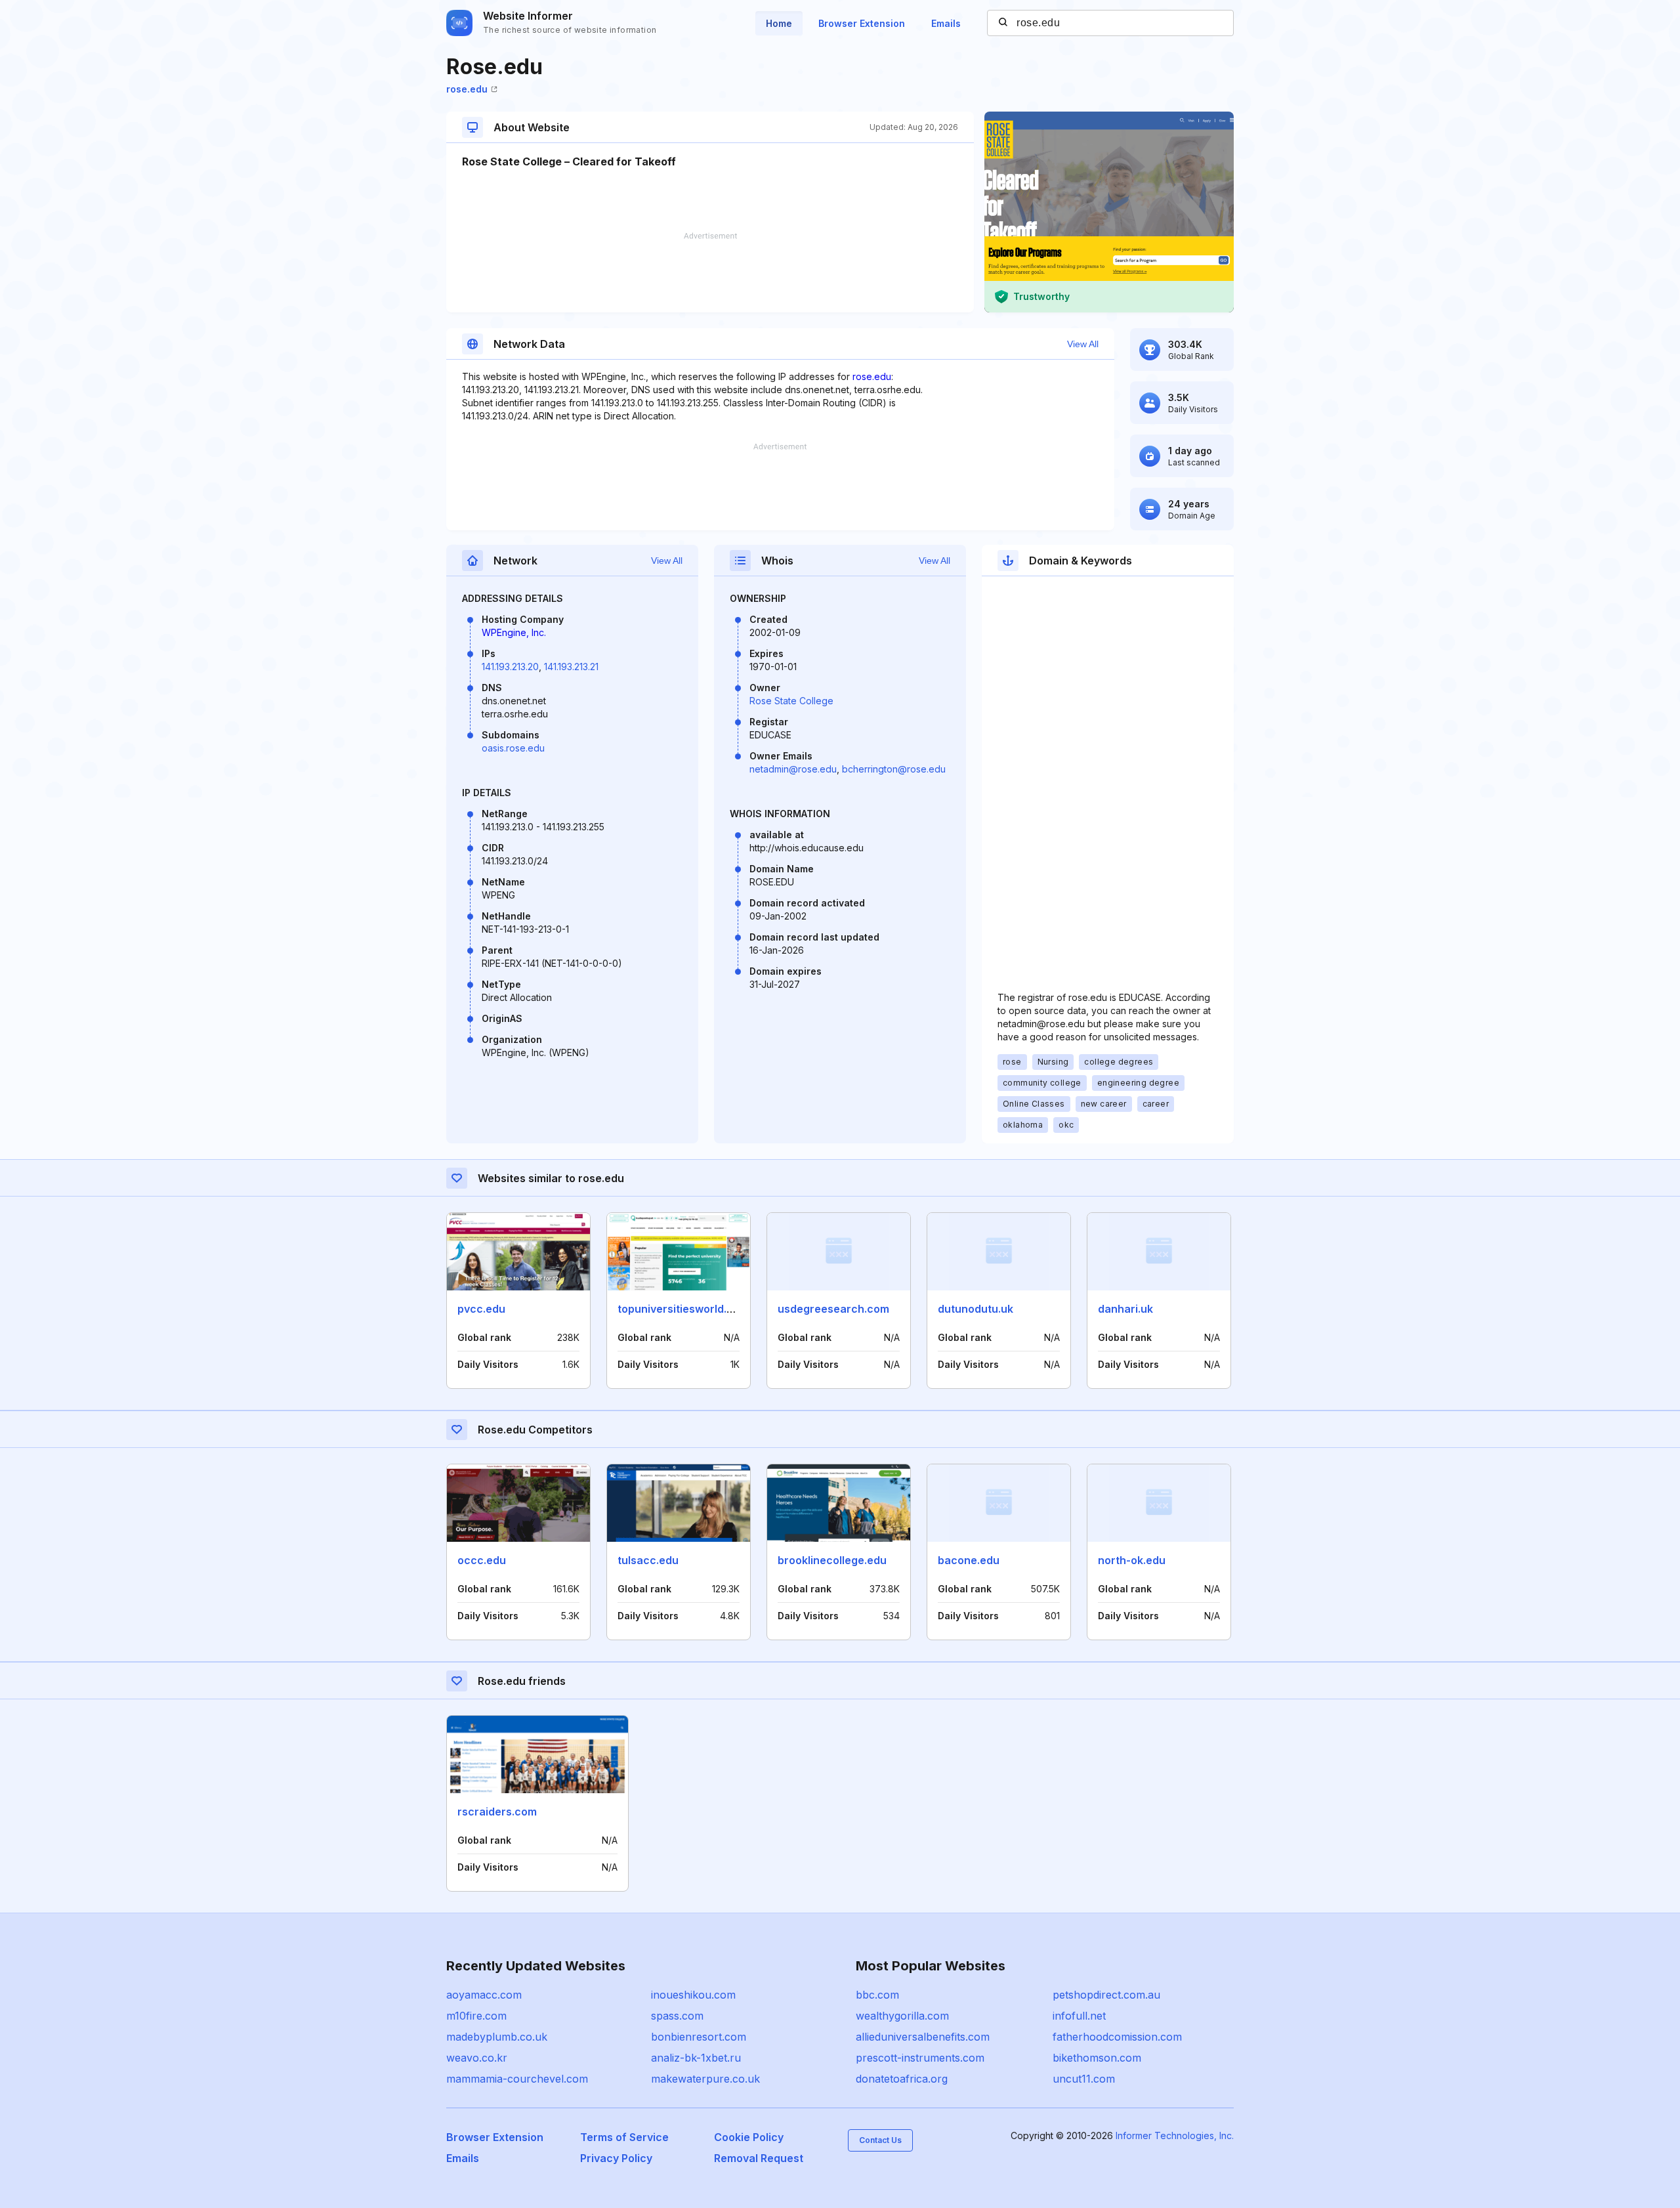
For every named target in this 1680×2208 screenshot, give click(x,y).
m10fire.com (476, 2016)
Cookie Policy (749, 2137)
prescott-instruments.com (920, 2058)
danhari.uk (1125, 1309)
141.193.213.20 (510, 667)
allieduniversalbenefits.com (923, 2037)
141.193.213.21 (571, 667)
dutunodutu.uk (976, 1309)
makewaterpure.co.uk (705, 2079)
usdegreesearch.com (833, 1309)
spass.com (677, 2016)
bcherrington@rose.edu (894, 769)
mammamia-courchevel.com (517, 2079)
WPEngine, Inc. (514, 632)
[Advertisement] (710, 272)
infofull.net (1079, 2016)
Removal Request (759, 2158)
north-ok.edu (1132, 1560)
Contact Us (880, 2140)
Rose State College (791, 701)
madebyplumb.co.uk (497, 2037)
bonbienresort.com (699, 2037)
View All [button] (1083, 344)
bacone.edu (969, 1560)
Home (779, 23)
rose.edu (467, 89)
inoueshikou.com (693, 1995)
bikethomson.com (1097, 2058)
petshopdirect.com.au (1106, 1995)
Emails (946, 23)
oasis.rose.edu (513, 748)
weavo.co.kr (477, 2058)
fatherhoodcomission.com (1117, 2037)
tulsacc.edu (648, 1560)
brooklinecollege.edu (832, 1560)
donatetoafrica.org (902, 2079)
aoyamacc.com (484, 1995)
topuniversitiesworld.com (683, 1309)
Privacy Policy (616, 2158)
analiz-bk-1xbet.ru (696, 2058)
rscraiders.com (497, 1812)
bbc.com (877, 1995)
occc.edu (482, 1560)
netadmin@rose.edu (793, 769)
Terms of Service (624, 2137)
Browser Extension (862, 23)
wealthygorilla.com (902, 2016)
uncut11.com (1084, 2079)
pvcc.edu (481, 1309)
